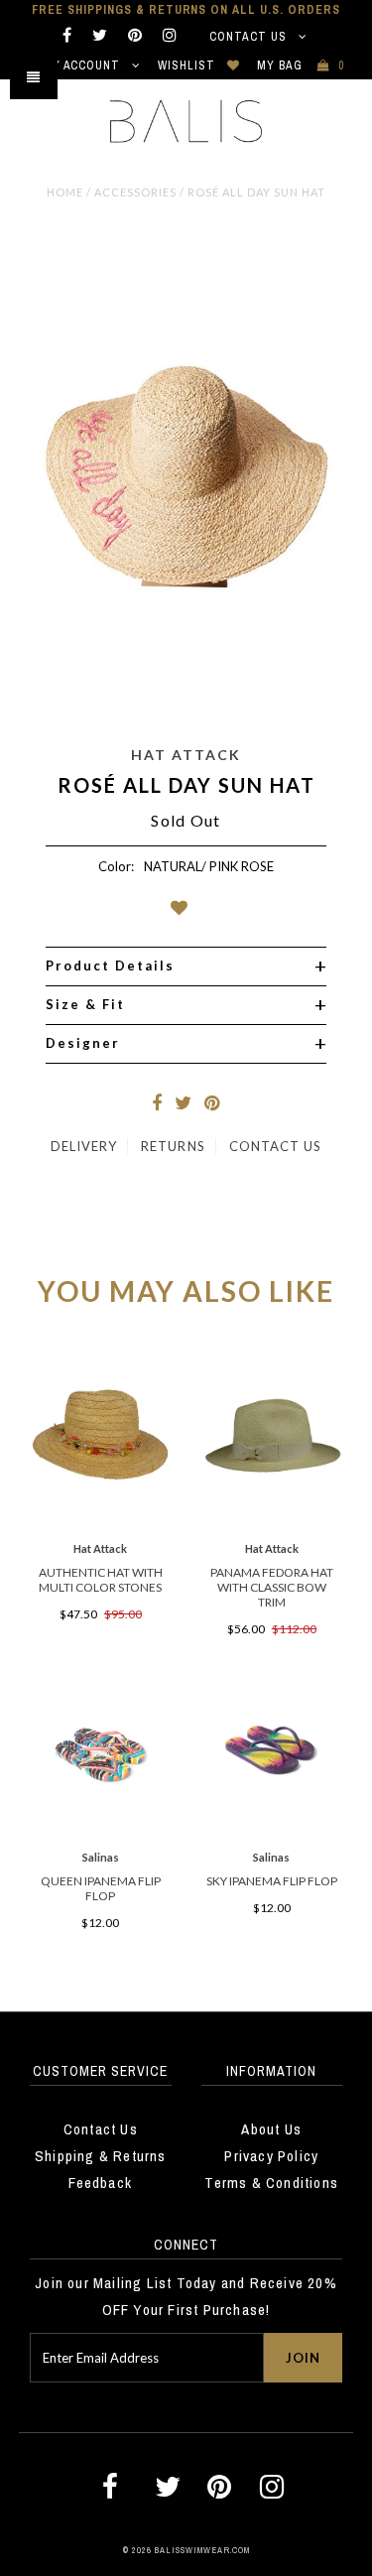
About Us (271, 2129)
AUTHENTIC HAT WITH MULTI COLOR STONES (101, 1580)
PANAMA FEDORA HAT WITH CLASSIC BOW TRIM (272, 1587)
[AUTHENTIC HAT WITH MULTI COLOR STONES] (100, 1524)
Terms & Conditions (271, 2183)
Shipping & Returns (101, 2156)
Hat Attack (186, 755)
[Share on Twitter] (183, 1104)
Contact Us (250, 37)
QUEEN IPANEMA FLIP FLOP (101, 1888)
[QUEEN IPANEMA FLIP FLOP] (100, 1832)
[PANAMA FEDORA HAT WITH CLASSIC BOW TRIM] (272, 1524)
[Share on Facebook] (157, 1104)
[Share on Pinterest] (212, 1104)
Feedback (100, 2183)
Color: (116, 866)
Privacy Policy (271, 2156)
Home (65, 192)
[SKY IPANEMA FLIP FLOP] (272, 1832)
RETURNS (173, 1146)
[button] (186, 911)
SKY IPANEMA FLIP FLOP (272, 1881)
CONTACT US (275, 1146)
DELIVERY (84, 1146)
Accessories (135, 192)
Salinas (101, 1857)
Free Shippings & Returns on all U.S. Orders (186, 10)
